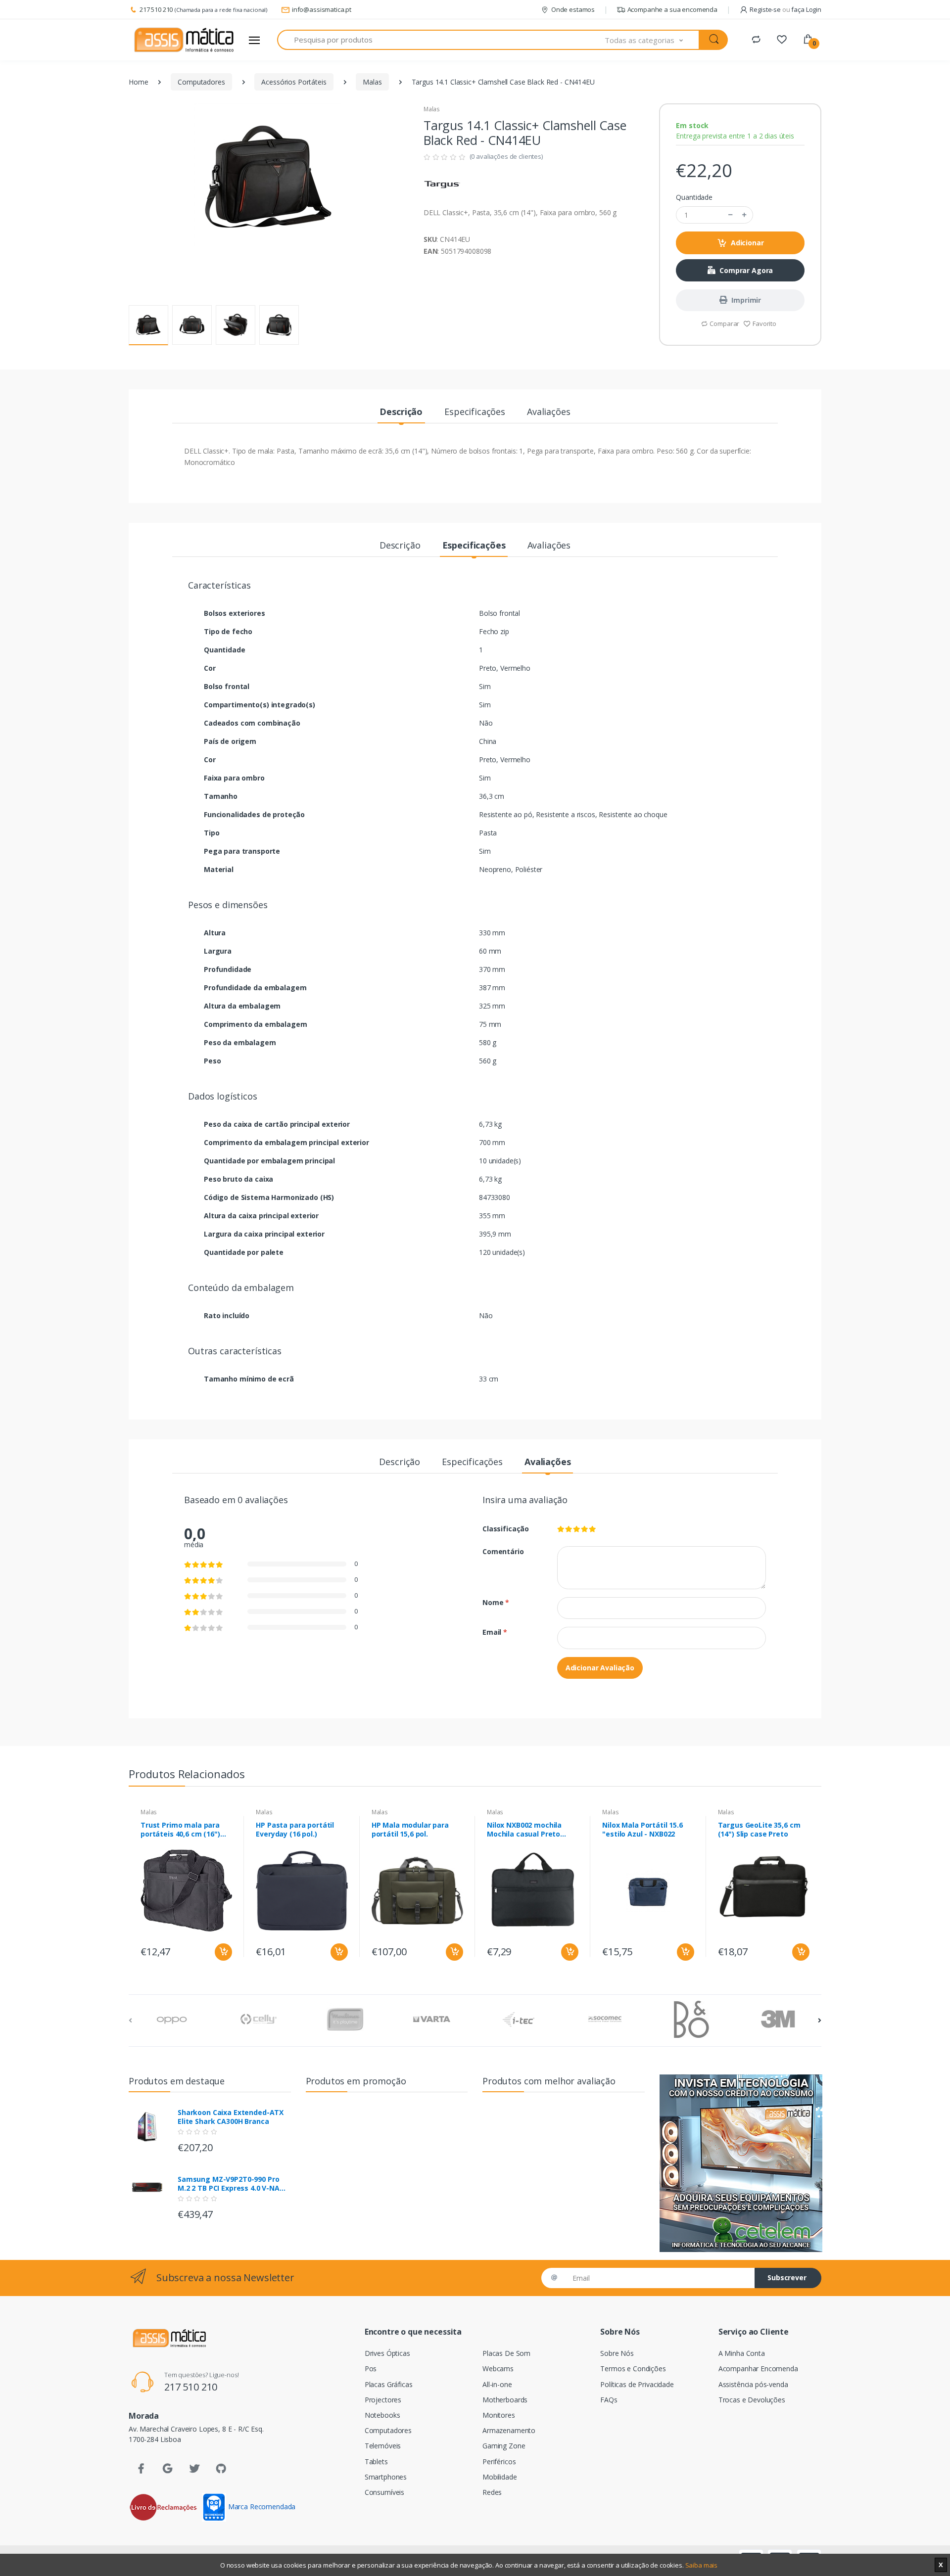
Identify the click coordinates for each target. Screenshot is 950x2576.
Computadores (201, 82)
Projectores (383, 2400)
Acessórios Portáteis (294, 82)
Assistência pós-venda (753, 2384)
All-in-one (497, 2384)
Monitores (499, 2415)
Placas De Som (506, 2353)
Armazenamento (509, 2430)
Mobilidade (500, 2477)
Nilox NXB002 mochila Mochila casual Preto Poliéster (524, 1830)
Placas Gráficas (389, 2384)
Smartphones (386, 2477)
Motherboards (505, 2400)
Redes (492, 2492)
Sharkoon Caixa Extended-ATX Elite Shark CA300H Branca (231, 2117)
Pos (371, 2369)
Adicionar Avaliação (600, 1668)
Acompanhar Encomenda (758, 2369)
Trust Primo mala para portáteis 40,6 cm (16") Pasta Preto (180, 1830)
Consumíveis (384, 2492)
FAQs (609, 2400)
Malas (372, 82)
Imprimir (746, 300)
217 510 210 (156, 9)
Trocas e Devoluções (752, 2400)
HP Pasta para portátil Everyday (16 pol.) (295, 1830)
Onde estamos (573, 9)
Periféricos (499, 2461)
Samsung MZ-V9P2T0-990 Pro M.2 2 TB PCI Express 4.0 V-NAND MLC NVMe (234, 2184)
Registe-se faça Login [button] (785, 9)
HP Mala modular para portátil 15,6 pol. (410, 1830)
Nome (496, 1602)
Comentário (503, 1551)
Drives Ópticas (387, 2353)
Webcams (498, 2369)
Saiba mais (702, 2565)
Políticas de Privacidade (637, 2384)
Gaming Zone (504, 2446)
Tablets (376, 2461)
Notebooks (382, 2415)
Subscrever (787, 2277)
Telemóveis (383, 2446)
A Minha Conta (742, 2353)
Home (138, 82)
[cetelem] (741, 2163)
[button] (652, 40)
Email (495, 1632)
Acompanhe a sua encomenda (672, 9)
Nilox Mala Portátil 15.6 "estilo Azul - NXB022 (642, 1830)
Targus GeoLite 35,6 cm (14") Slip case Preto (759, 1830)
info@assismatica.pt (322, 9)
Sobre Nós (617, 2353)
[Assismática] (184, 40)
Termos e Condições (633, 2369)
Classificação (506, 1529)
